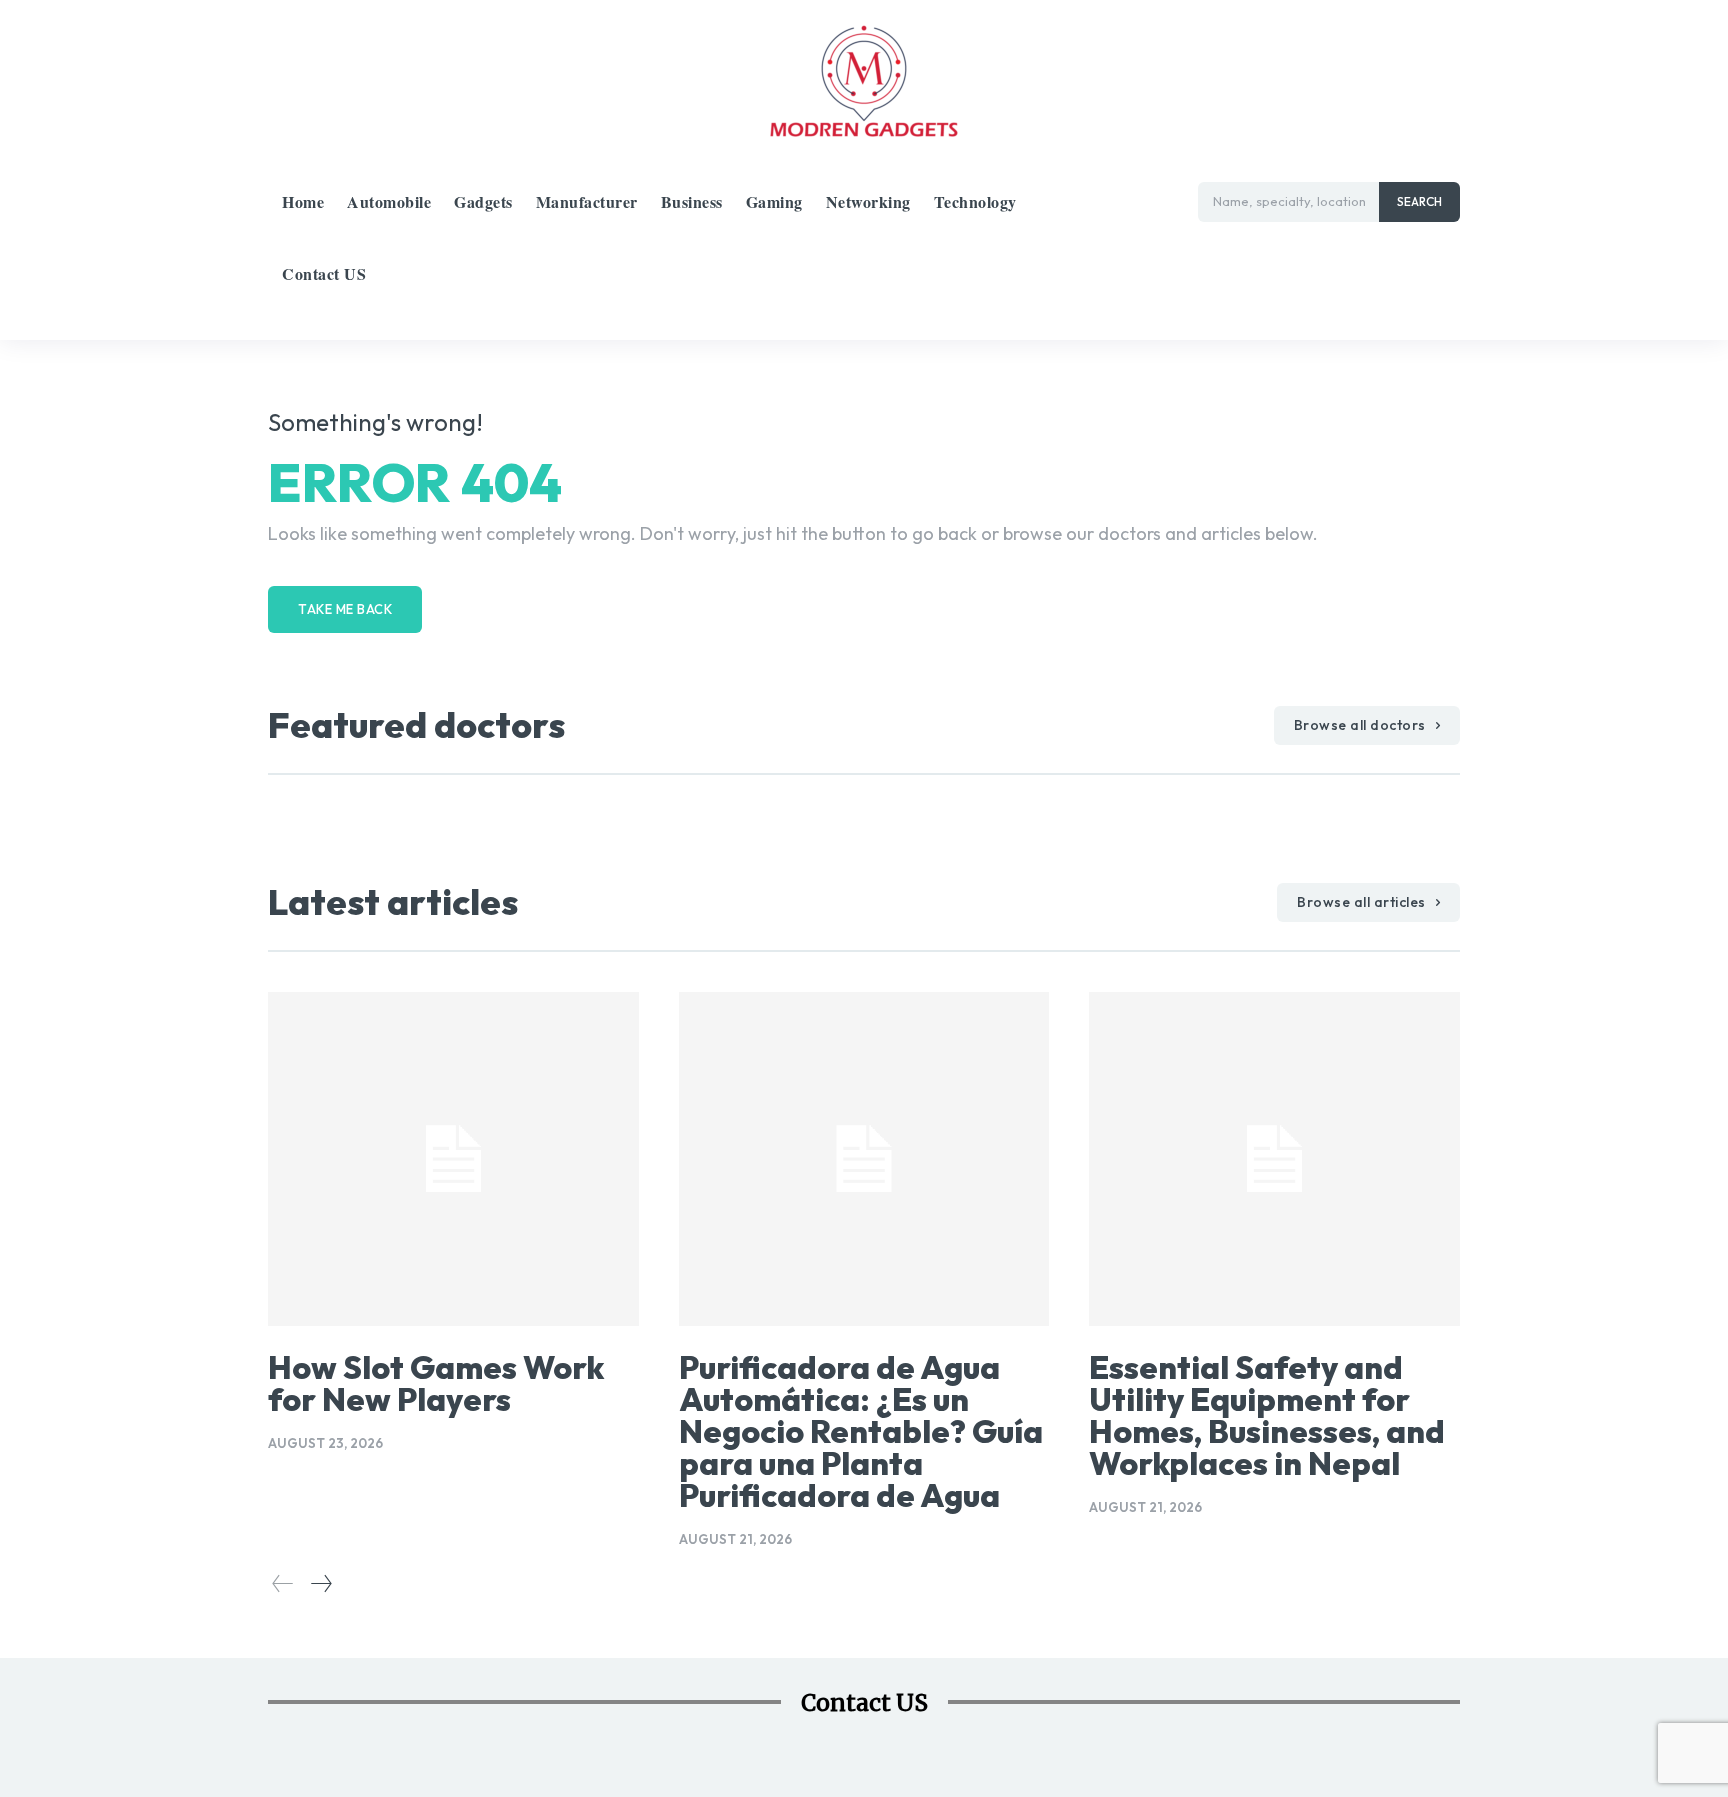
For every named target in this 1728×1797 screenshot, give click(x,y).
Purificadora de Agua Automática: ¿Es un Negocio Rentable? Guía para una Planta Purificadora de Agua (861, 1431)
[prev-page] (283, 1583)
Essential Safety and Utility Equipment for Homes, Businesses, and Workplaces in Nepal (1267, 1415)
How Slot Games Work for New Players (436, 1383)
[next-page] (320, 1583)
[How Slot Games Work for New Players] (453, 1159)
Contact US (864, 1702)
